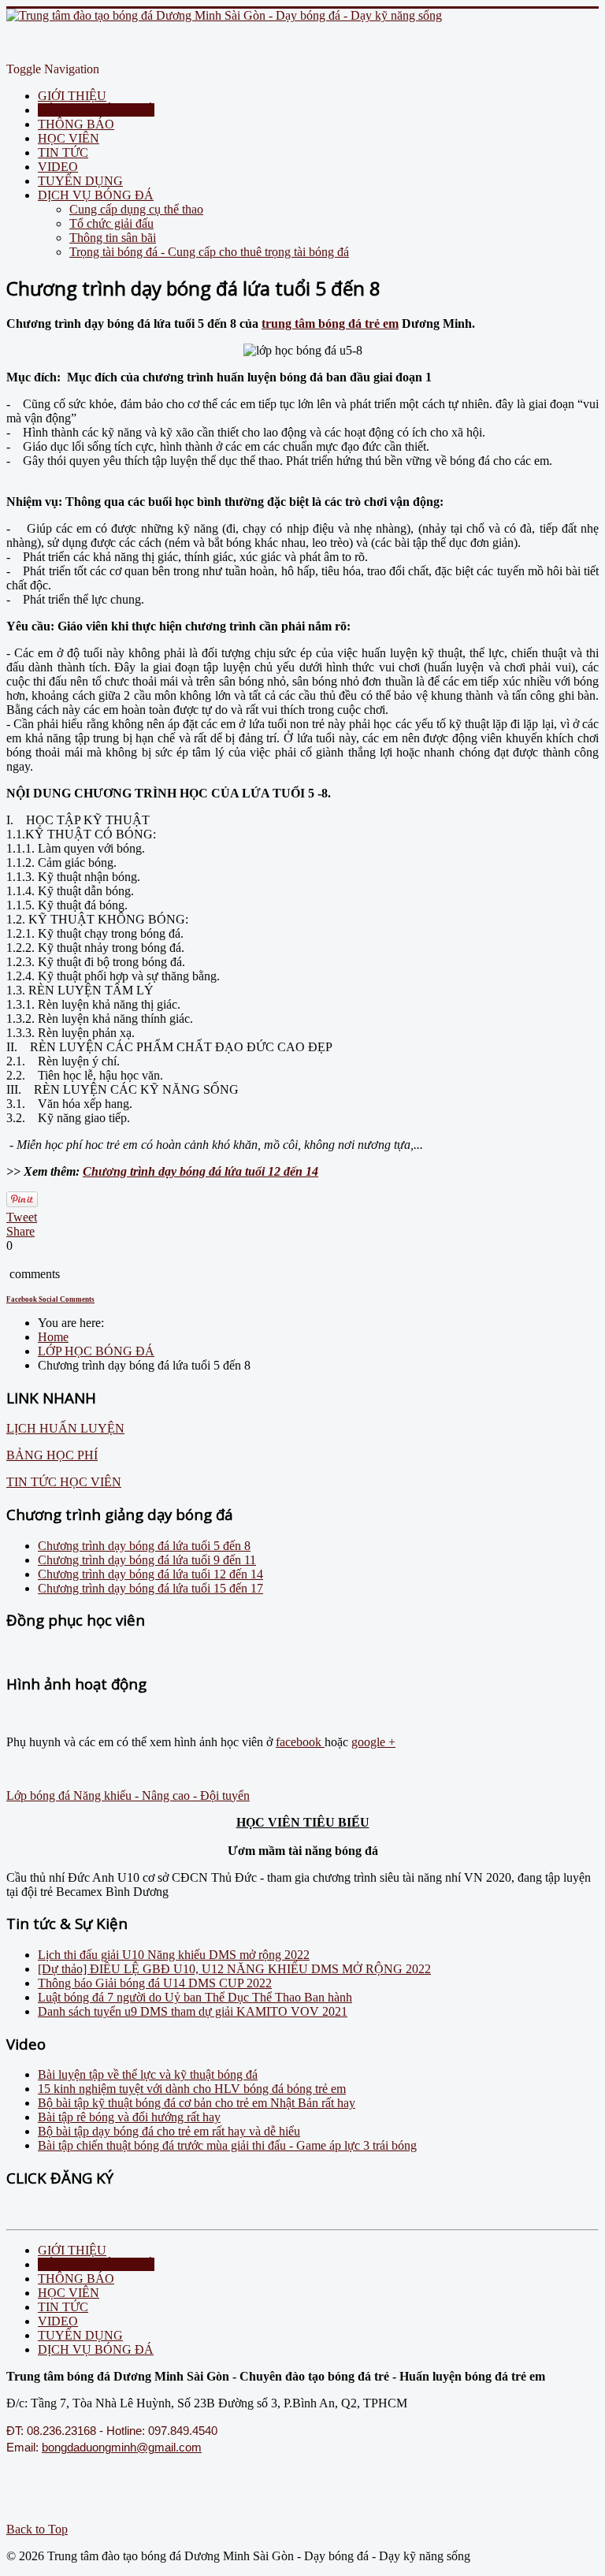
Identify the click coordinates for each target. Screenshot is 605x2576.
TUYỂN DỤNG (80, 181)
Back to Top (37, 2529)
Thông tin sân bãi (113, 238)
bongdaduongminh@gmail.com (122, 2448)
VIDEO (58, 167)
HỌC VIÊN (69, 138)
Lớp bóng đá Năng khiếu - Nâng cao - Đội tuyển (128, 1795)
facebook (300, 1742)
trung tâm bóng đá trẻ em (330, 323)
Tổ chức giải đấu (111, 223)
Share (20, 1231)
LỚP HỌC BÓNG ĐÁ (96, 110)
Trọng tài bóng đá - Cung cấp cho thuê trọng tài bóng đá (209, 252)
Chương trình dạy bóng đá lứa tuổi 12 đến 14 (200, 1171)
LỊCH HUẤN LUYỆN (65, 1428)
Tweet (22, 1217)
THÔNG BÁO (76, 124)
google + (373, 1742)
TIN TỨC (63, 152)
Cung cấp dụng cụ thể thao (136, 209)
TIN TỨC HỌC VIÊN (64, 1482)
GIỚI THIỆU (72, 96)
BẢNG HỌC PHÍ (52, 1455)
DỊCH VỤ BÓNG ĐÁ (96, 195)
